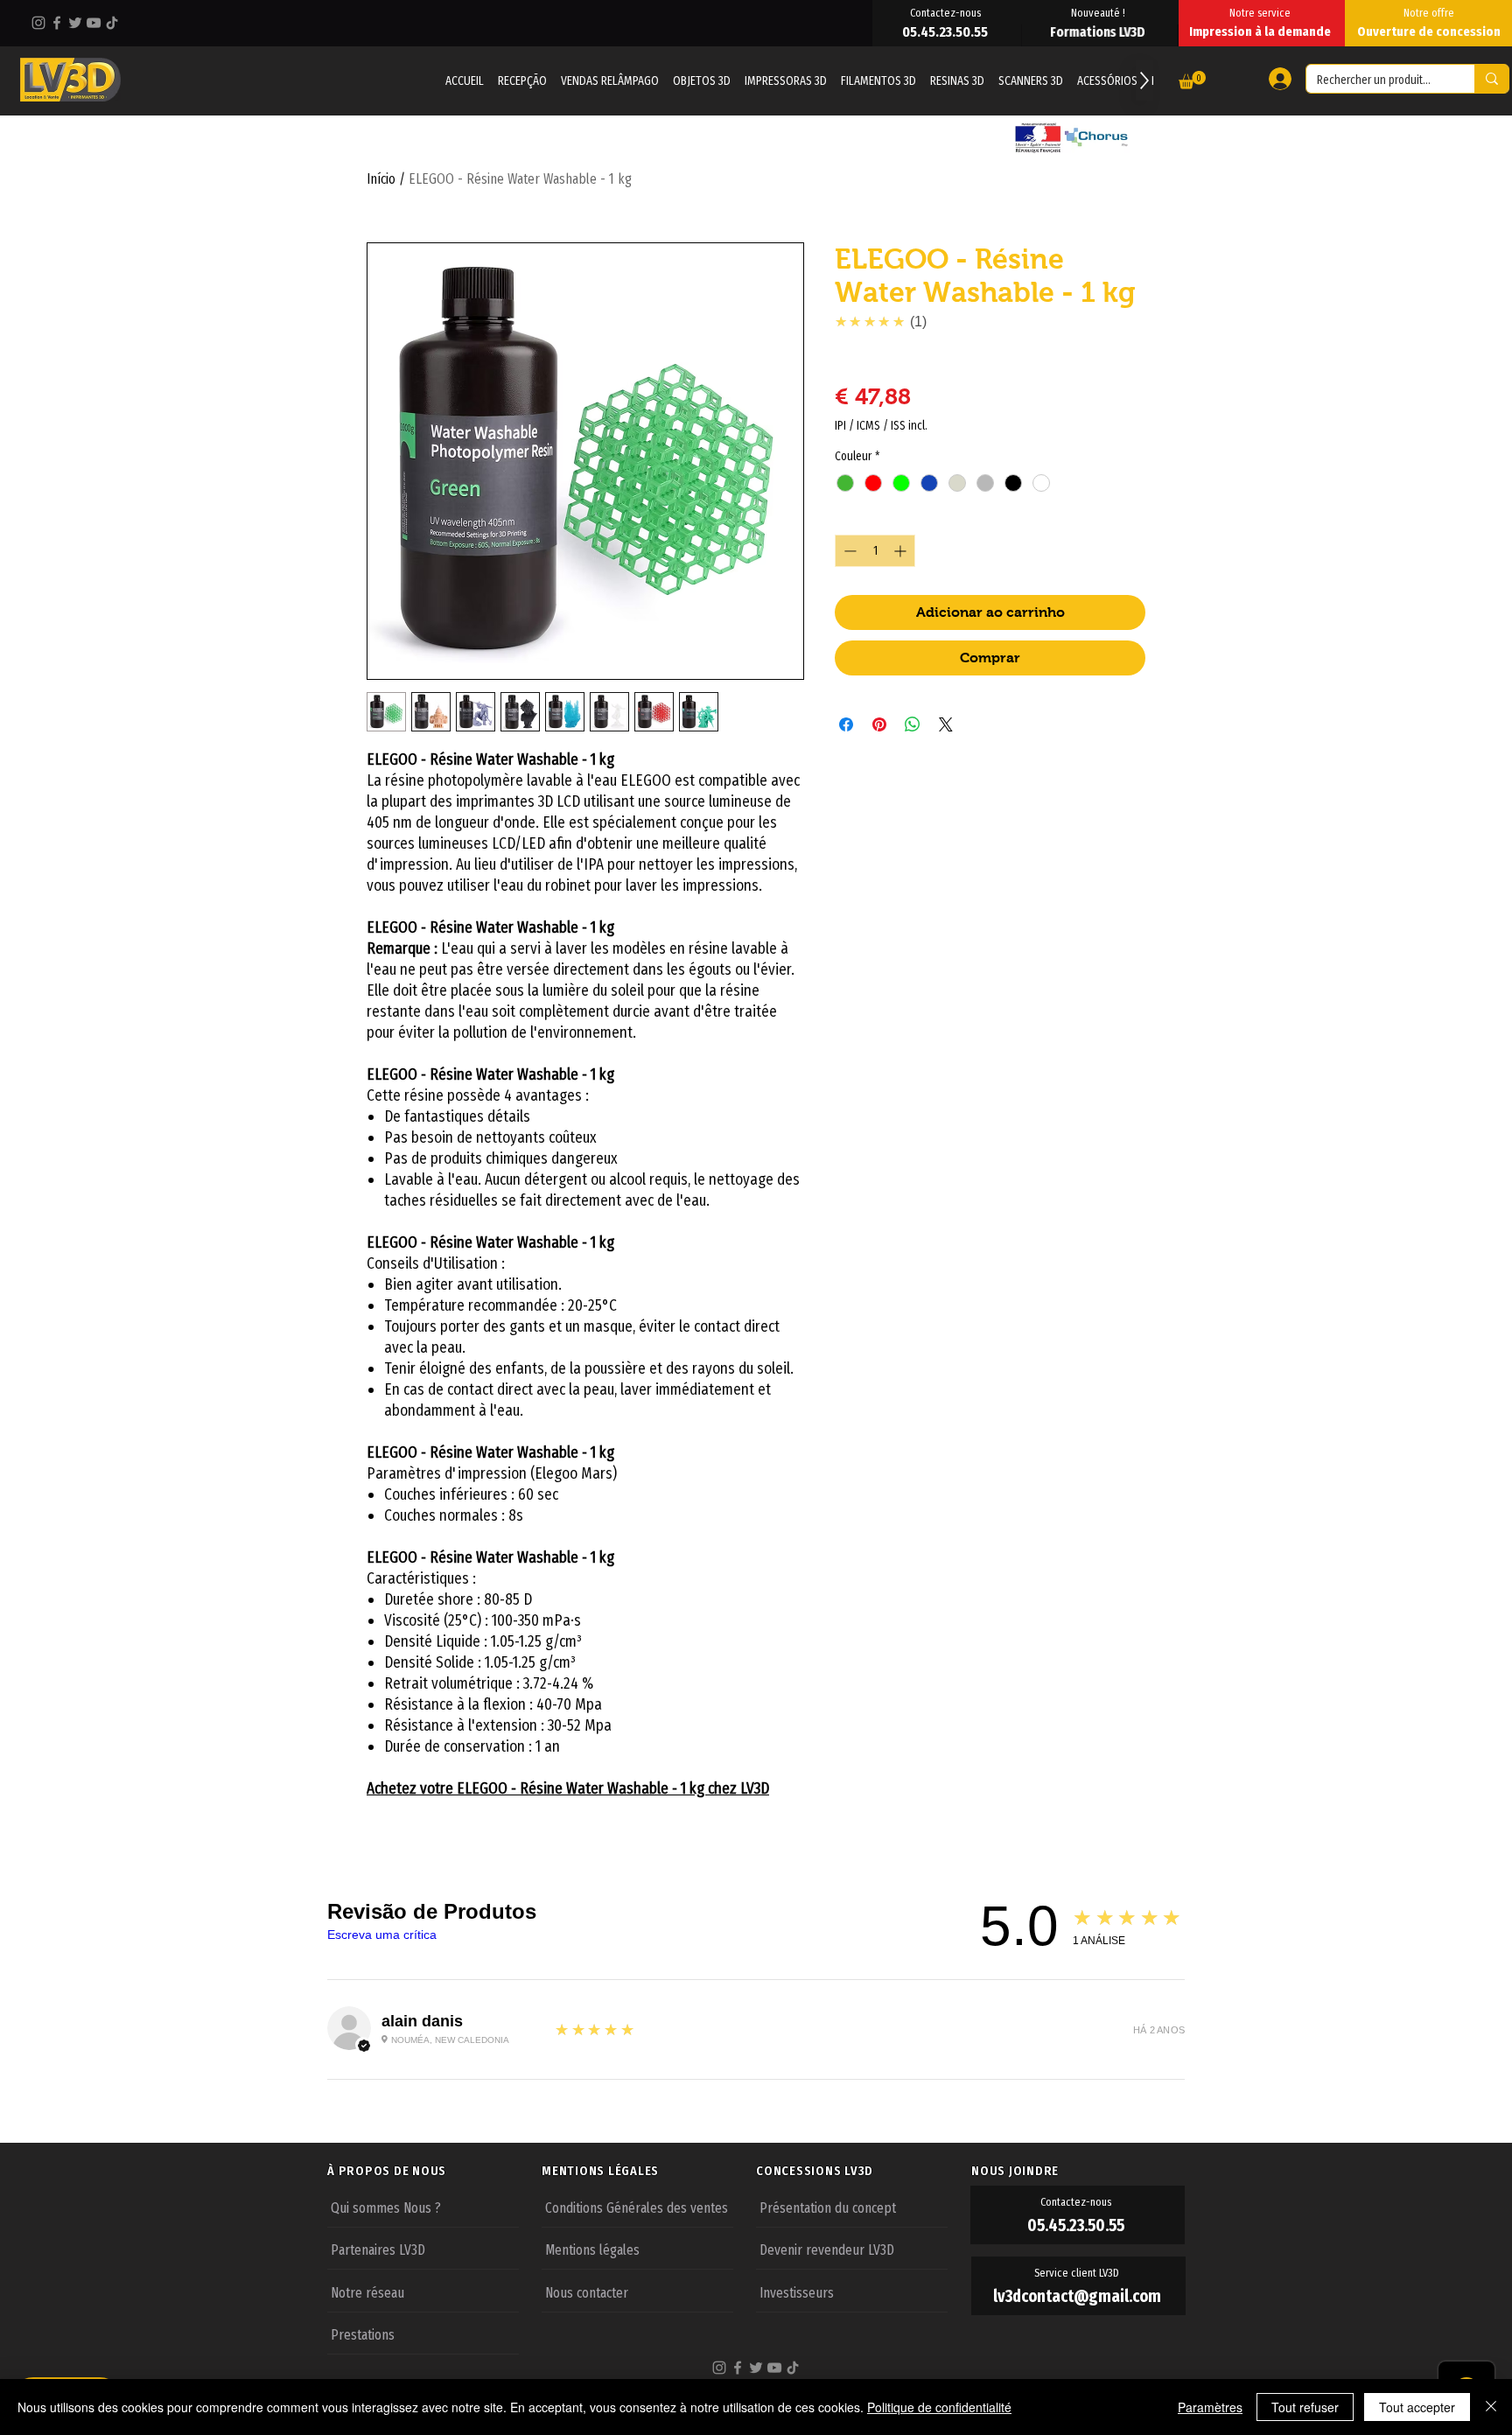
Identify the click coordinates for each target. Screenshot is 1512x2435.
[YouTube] (94, 23)
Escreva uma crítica (382, 1935)
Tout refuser (1305, 2407)
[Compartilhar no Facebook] (846, 724)
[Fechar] (1491, 2407)
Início (381, 179)
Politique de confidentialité (939, 2407)
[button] (1192, 80)
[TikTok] (112, 23)
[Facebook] (57, 23)
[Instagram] (38, 23)
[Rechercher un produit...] (1491, 79)
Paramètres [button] (1210, 2407)
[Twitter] (75, 23)
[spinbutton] (875, 551)
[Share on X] (946, 724)
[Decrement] (848, 551)
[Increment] (902, 551)
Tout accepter (1417, 2407)
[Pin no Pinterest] (879, 724)
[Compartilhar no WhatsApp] (913, 724)
